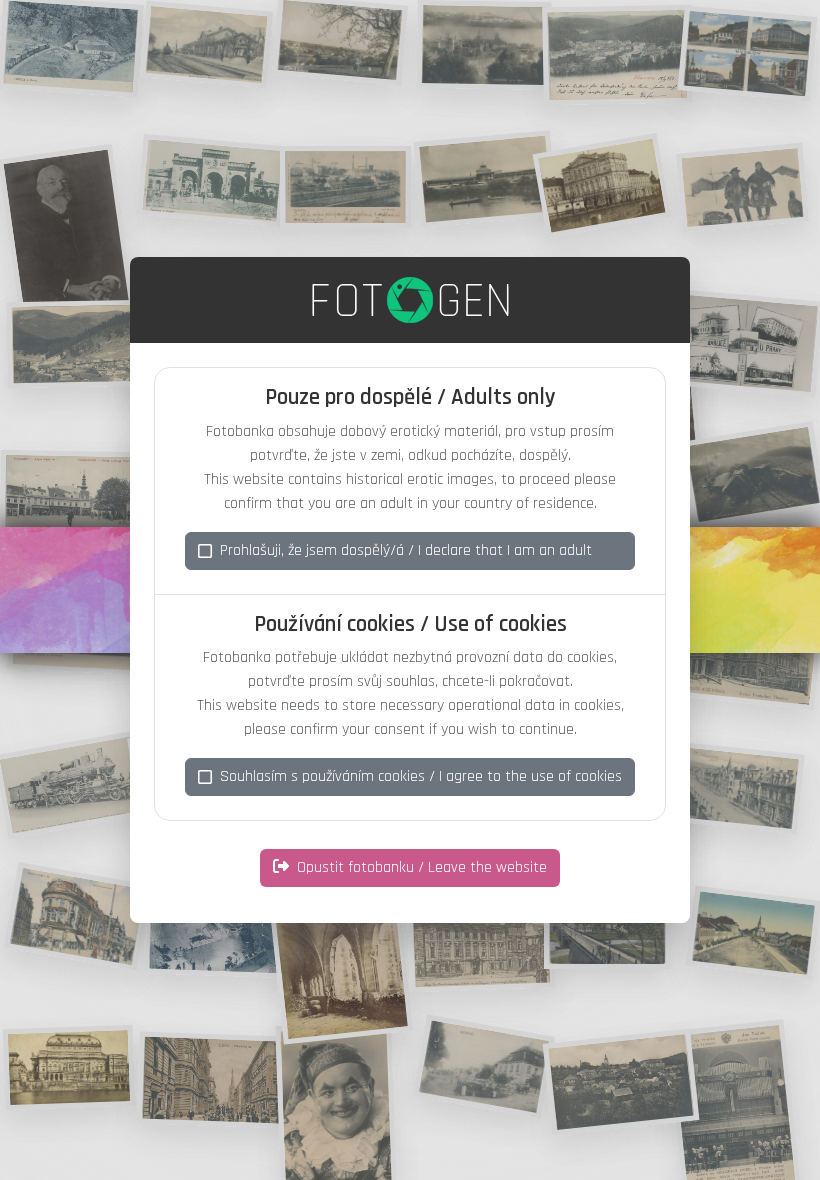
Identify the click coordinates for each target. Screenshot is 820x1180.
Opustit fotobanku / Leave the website (422, 867)
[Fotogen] (410, 300)
